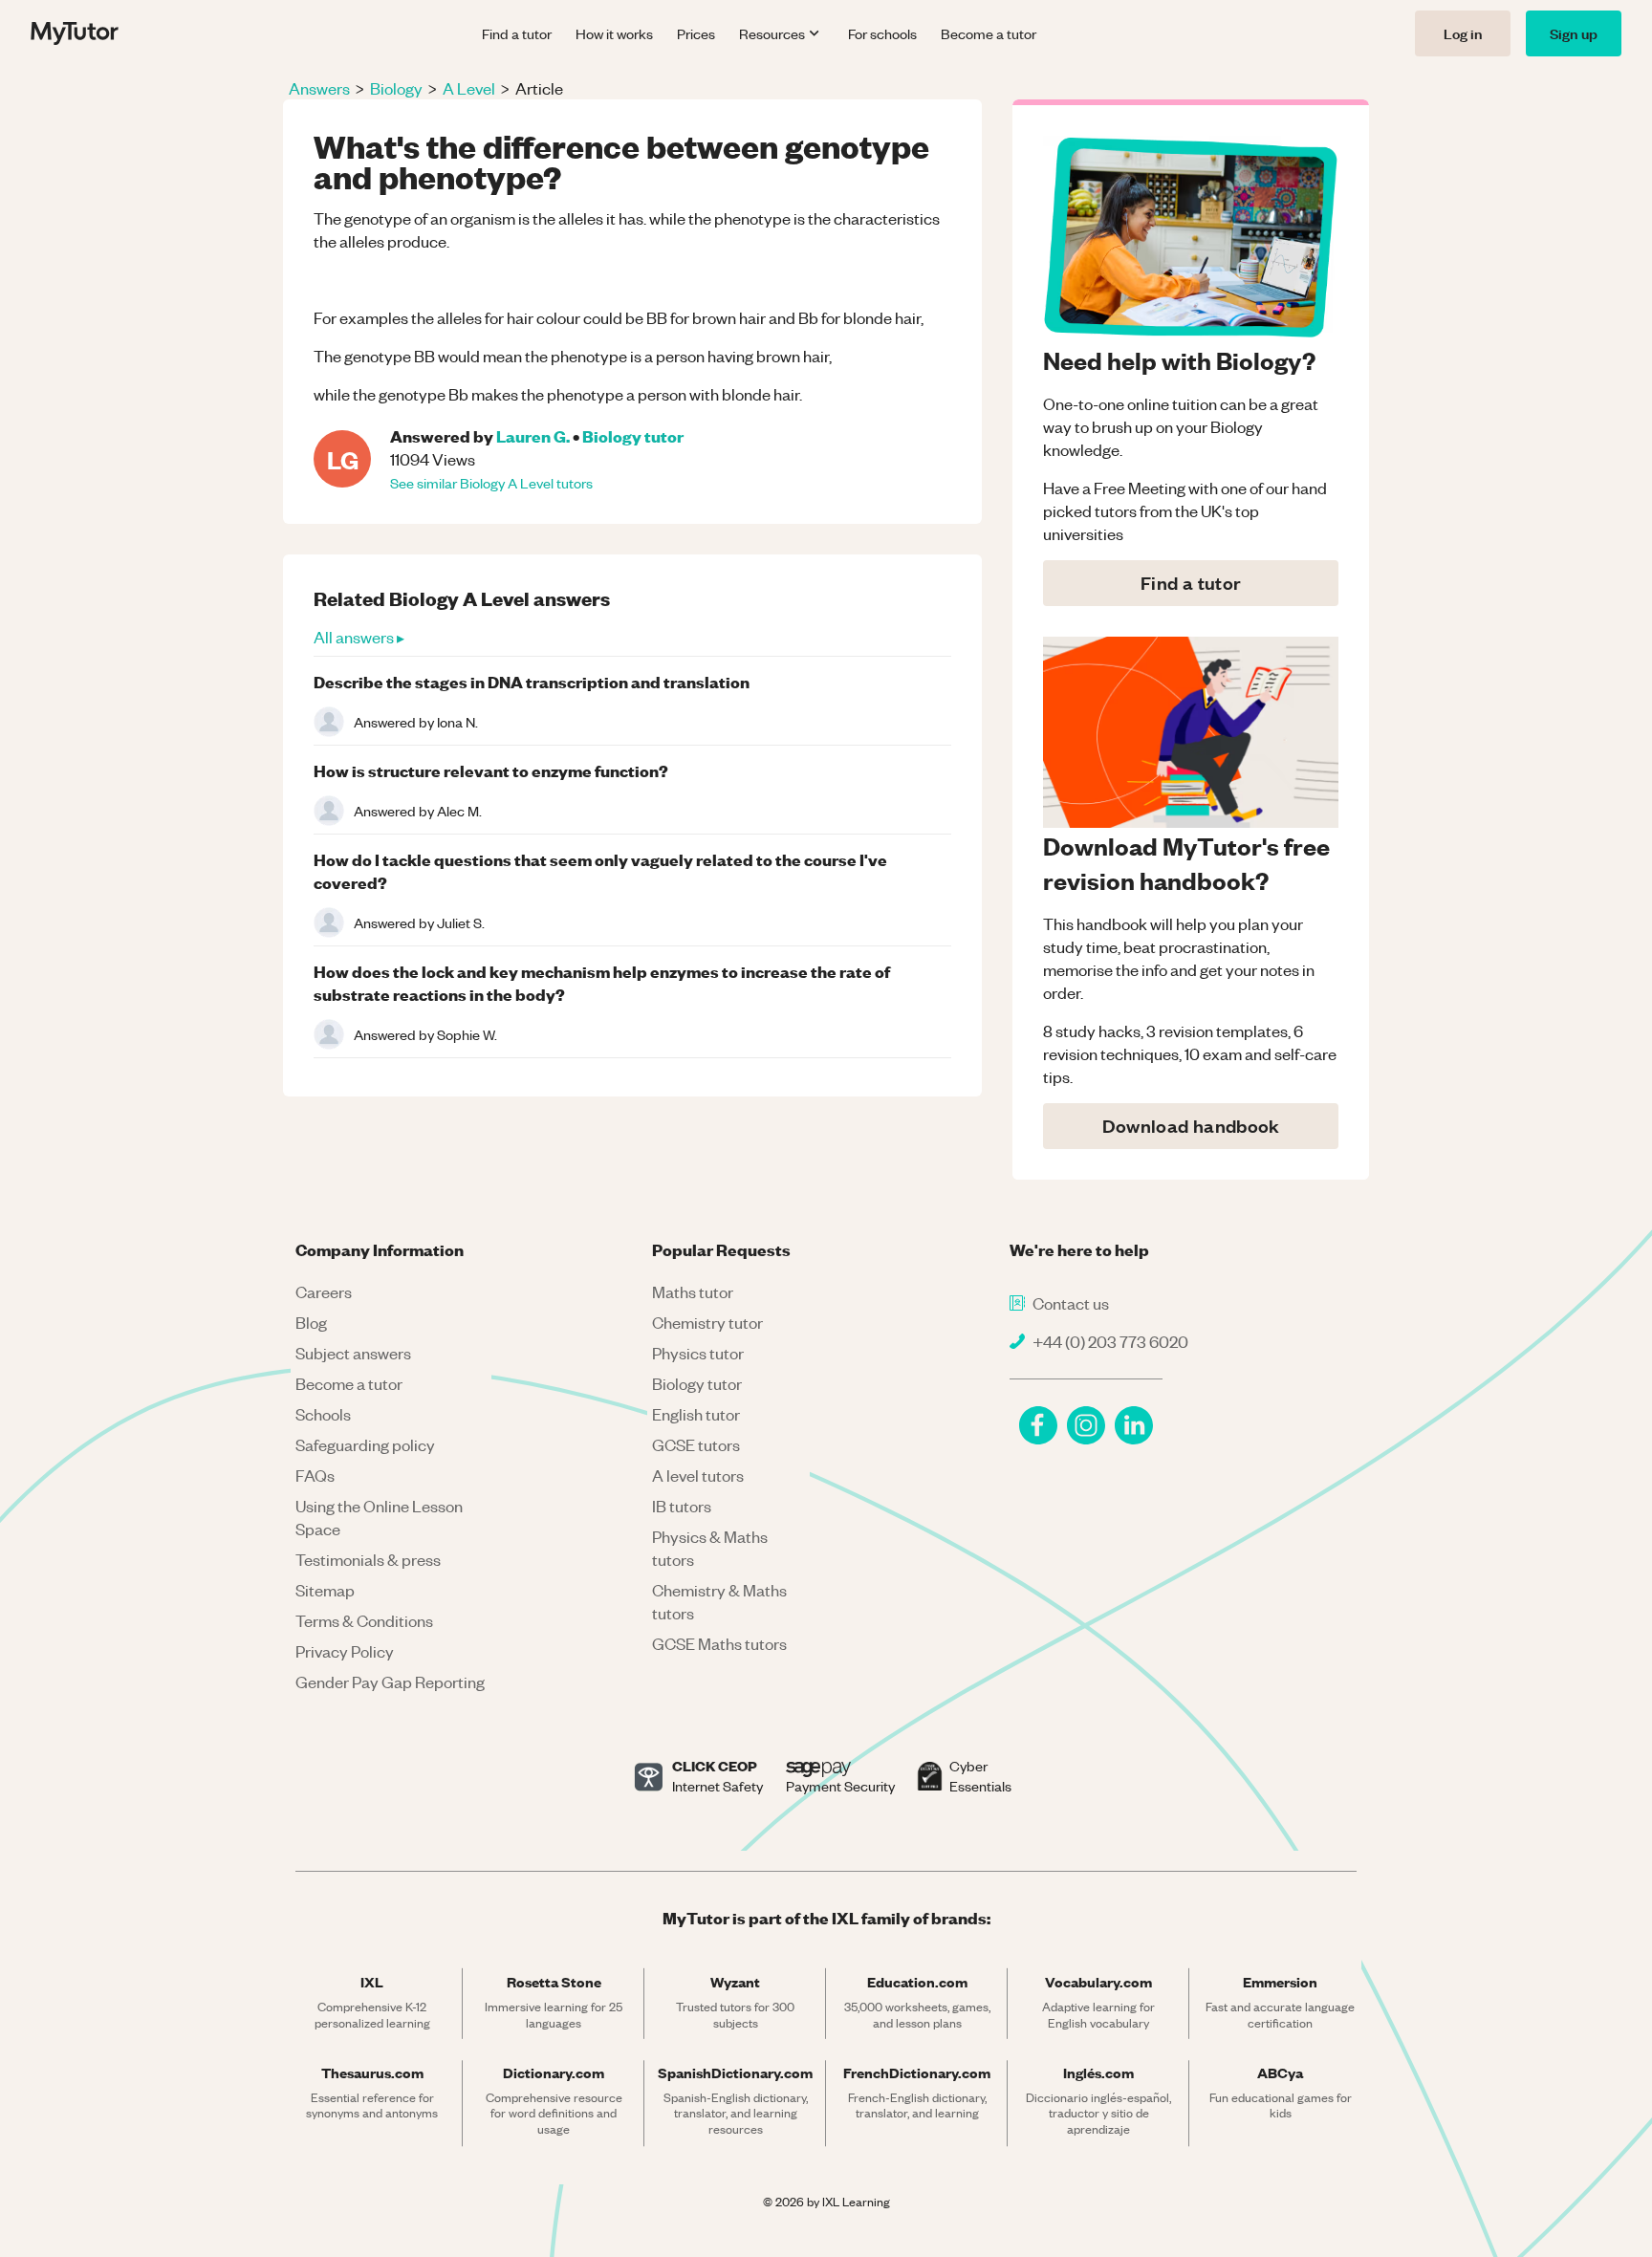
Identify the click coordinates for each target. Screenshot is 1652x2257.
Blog (311, 1322)
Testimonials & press (368, 1559)
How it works (614, 33)
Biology (396, 88)
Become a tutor (989, 33)
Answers (319, 88)
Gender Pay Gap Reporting (390, 1682)
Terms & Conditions (364, 1620)
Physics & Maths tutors (710, 1548)
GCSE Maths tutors (719, 1643)
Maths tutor (693, 1291)
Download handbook (1191, 1126)
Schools (323, 1414)
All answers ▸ (359, 637)
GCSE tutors (696, 1444)
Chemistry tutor (707, 1322)
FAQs (315, 1475)
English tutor (696, 1414)
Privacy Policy (345, 1651)
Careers (324, 1291)
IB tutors (682, 1506)
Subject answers (353, 1353)
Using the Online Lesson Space (379, 1517)
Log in (1463, 33)
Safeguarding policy (365, 1444)
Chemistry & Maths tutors (719, 1601)
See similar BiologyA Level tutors (491, 483)
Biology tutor (633, 435)
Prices (696, 33)
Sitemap (325, 1590)
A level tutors (698, 1475)
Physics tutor (698, 1353)
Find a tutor (517, 33)
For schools (882, 33)
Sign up (1574, 33)
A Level (469, 88)
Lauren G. (533, 435)
